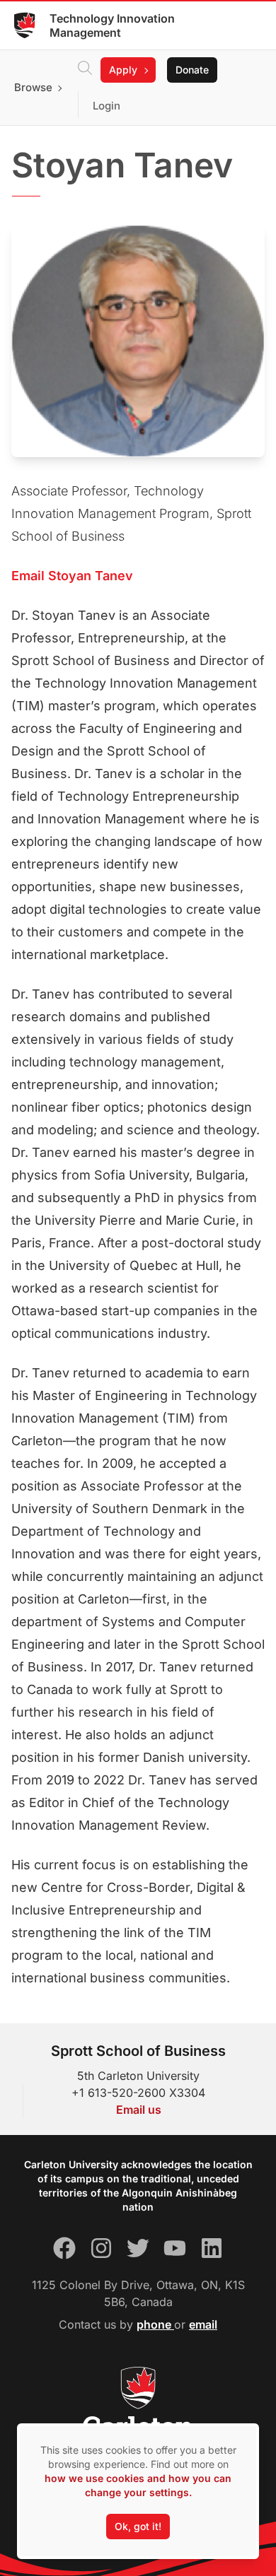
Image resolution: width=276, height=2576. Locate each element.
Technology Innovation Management (112, 25)
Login (107, 106)
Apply (123, 70)
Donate (192, 70)
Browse (33, 87)
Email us (139, 2110)
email (203, 2324)
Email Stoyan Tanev (72, 576)
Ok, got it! (138, 2526)
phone (155, 2324)
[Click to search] (85, 70)
